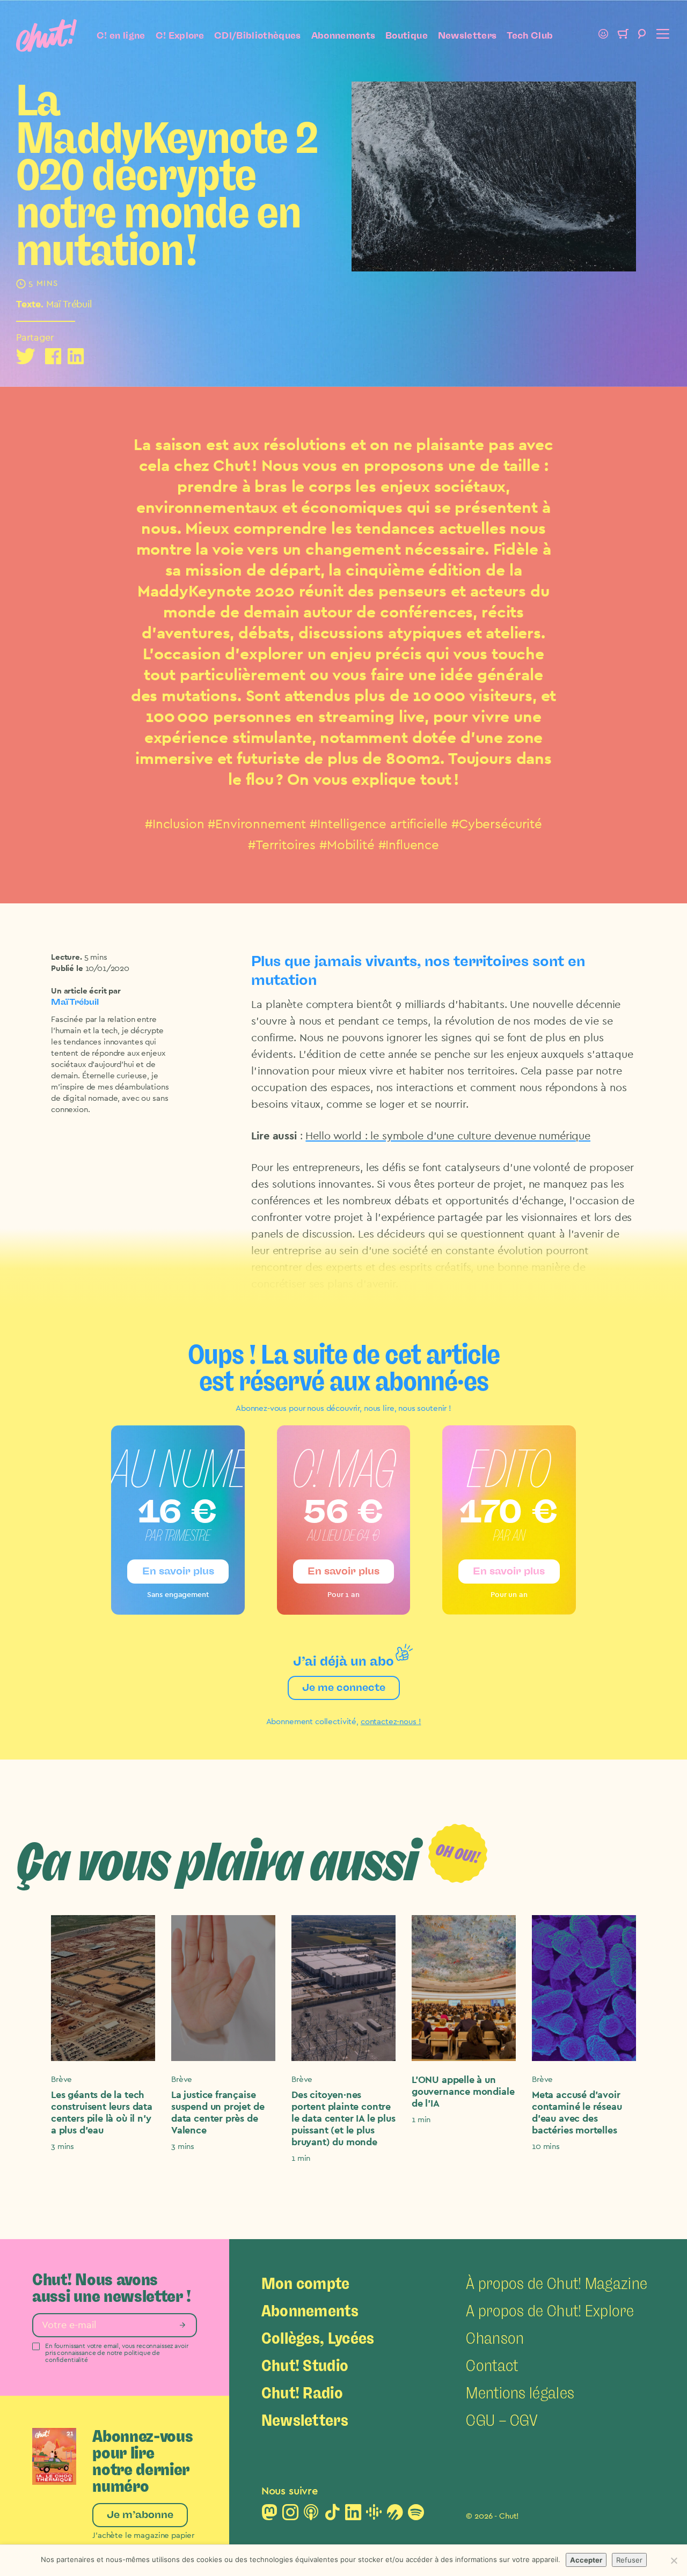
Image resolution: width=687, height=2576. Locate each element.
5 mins (96, 957)
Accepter (586, 2560)
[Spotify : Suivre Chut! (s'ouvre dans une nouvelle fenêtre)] (416, 2515)
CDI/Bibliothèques (258, 35)
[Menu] (661, 35)
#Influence (409, 845)
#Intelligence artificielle (379, 825)
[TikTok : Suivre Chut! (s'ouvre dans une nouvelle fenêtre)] (332, 2515)
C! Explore (180, 35)
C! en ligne (121, 35)
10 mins (546, 2147)
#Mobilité (347, 845)
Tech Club (530, 35)
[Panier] (623, 35)
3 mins (63, 2147)
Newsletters (467, 35)
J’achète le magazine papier (143, 2535)
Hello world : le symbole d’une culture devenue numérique (448, 1136)
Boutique (407, 35)
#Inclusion (175, 825)
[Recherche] (642, 35)
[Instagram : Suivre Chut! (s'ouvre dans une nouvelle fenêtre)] (290, 2515)
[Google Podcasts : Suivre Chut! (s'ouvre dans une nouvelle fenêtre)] (374, 2515)
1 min (301, 2158)
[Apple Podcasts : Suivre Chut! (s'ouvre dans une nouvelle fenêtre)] (311, 2515)
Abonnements (343, 35)
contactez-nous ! (391, 1722)
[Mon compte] (603, 35)
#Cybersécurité (497, 825)
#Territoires (282, 845)
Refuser (629, 2560)
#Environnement (257, 825)
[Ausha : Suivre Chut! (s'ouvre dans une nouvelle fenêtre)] (395, 2515)
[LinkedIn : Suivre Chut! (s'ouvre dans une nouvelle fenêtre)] (353, 2515)
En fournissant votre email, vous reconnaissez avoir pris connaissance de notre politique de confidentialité (116, 2353)
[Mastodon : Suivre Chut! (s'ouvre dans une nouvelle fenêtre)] (269, 2515)
